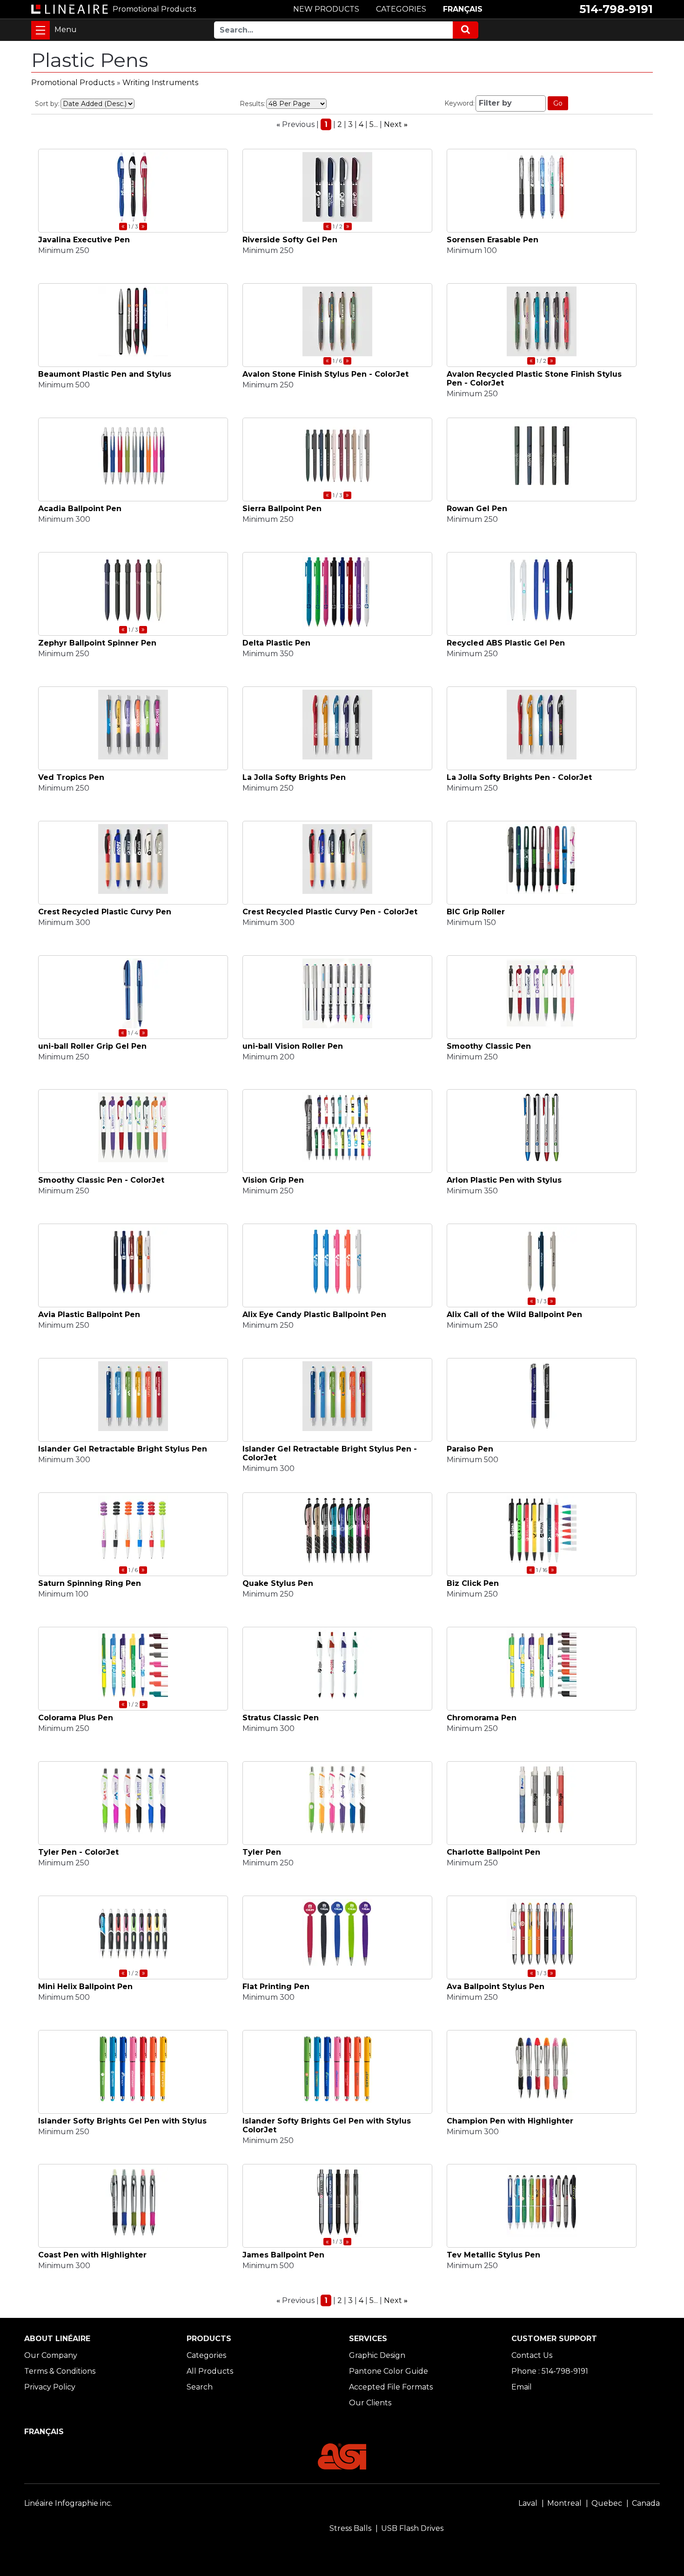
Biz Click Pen (473, 1583)
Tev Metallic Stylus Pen (493, 2255)
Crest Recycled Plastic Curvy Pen (105, 912)
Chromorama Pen (482, 1718)
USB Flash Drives (412, 2528)
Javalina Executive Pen (84, 240)
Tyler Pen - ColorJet (78, 1852)
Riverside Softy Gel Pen (290, 240)
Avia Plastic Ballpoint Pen (89, 1315)
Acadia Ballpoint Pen (80, 509)
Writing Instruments (160, 83)
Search (200, 2387)
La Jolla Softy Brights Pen (294, 777)
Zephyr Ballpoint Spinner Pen (97, 643)
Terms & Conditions (60, 2371)
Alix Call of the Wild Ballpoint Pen (514, 1315)
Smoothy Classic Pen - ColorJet (101, 1180)
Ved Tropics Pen (71, 777)
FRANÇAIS (463, 9)
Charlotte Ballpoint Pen (493, 1852)
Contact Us (532, 2355)
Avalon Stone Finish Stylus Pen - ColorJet (325, 374)
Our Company (51, 2355)
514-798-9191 (616, 9)
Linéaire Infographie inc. (68, 2503)
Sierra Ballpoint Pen (282, 509)
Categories (206, 2355)
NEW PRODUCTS (326, 9)
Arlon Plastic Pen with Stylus (504, 1180)
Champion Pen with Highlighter (510, 2121)
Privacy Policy (50, 2387)
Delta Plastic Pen (276, 643)
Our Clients (370, 2403)
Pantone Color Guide (389, 2371)
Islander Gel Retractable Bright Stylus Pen (123, 1449)
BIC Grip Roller (476, 912)
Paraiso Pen (470, 1449)
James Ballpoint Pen (283, 2255)
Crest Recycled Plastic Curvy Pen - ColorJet (330, 912)
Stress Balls (350, 2528)
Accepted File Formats (391, 2387)
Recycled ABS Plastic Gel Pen (506, 643)
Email (522, 2387)
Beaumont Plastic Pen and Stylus (105, 374)
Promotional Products (73, 83)
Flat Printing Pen (276, 1987)
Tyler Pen (262, 1852)
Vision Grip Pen (273, 1180)
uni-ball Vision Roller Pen (293, 1046)
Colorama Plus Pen (76, 1718)
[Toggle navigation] (40, 30)
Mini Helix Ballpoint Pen (85, 1987)
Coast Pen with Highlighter (92, 2255)
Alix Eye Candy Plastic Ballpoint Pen (314, 1315)
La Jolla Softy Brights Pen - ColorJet (519, 777)
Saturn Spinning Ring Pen (90, 1583)
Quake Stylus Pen (278, 1583)
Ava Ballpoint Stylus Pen (496, 1987)
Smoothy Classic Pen (489, 1046)
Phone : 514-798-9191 (550, 2371)
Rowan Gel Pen (477, 509)
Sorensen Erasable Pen (493, 240)
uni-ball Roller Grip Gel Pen (92, 1046)
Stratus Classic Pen (281, 1718)
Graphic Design (377, 2355)
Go (558, 103)
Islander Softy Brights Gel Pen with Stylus (122, 2121)
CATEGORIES (401, 9)
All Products (210, 2371)
